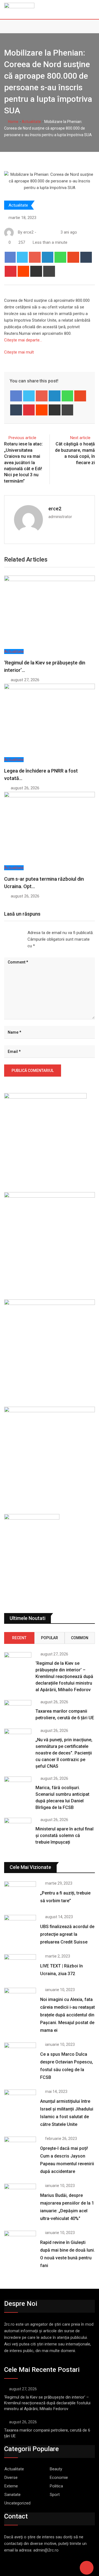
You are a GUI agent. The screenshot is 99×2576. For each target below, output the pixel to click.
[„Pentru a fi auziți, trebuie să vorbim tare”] (20, 1894)
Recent (19, 1638)
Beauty (56, 2469)
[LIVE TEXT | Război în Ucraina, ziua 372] (20, 1967)
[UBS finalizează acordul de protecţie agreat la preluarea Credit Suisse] (20, 1928)
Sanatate (13, 2495)
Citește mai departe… (23, 340)
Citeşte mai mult (19, 352)
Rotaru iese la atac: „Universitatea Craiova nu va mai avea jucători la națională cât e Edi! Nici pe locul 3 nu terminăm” (24, 462)
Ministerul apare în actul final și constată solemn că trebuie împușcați (64, 1835)
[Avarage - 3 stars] (13, 933)
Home (13, 122)
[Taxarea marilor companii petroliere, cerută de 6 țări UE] (18, 1711)
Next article (80, 438)
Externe (11, 2486)
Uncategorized (17, 2503)
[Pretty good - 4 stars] (18, 933)
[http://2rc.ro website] (40, 232)
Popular (50, 1638)
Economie (59, 2478)
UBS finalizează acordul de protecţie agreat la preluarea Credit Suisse (67, 1934)
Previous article (22, 438)
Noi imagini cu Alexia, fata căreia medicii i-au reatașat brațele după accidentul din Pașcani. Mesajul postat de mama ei (68, 2015)
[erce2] (45, 232)
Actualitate (31, 122)
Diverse (11, 2478)
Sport (55, 2495)
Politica (56, 2486)
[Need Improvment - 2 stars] (9, 933)
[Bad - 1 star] (4, 933)
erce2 (55, 509)
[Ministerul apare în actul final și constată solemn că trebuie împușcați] (18, 1829)
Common (80, 1638)
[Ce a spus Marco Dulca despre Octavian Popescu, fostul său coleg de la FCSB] (20, 2055)
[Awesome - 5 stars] (22, 933)
